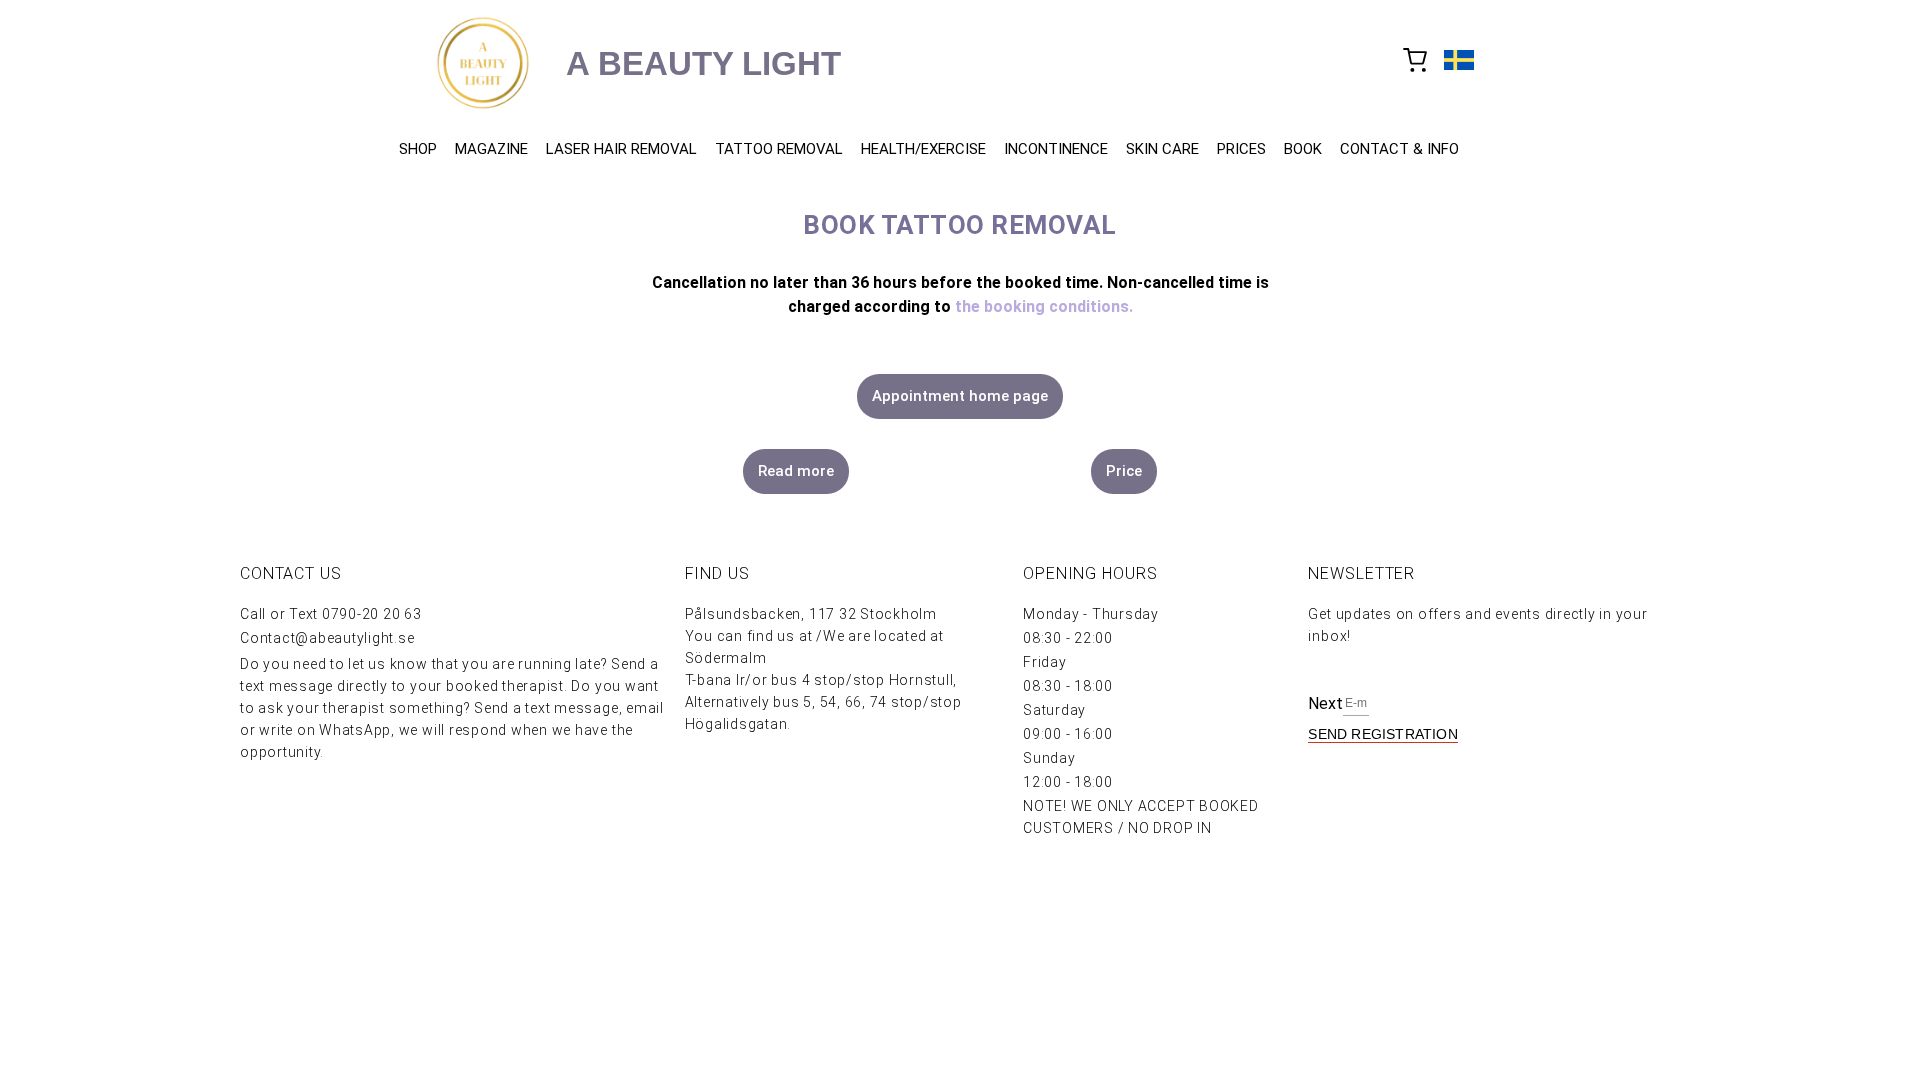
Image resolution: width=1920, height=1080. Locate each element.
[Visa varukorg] (1415, 62)
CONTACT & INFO (1399, 149)
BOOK (1303, 149)
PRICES (1241, 149)
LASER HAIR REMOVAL (621, 149)
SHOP (418, 149)
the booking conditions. (1044, 306)
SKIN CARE (1162, 149)
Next (1325, 703)
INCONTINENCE (1056, 149)
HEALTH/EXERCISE (923, 149)
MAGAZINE (491, 149)
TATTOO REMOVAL (779, 149)
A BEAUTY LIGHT (703, 63)
